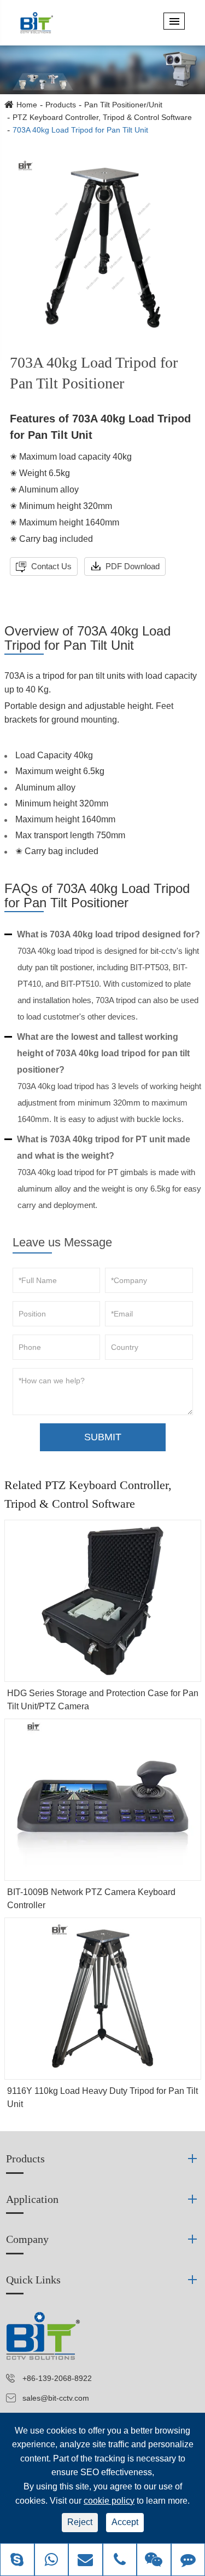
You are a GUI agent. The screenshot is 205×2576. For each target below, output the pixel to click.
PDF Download (131, 566)
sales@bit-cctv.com (56, 2398)
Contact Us (50, 566)
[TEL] (120, 2561)
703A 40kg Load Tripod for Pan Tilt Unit (80, 130)
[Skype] (17, 2561)
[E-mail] (86, 2561)
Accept (125, 2522)
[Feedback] (188, 2561)
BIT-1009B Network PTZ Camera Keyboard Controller (91, 1899)
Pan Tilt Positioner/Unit (123, 105)
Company (27, 2239)
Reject (80, 2522)
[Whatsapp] (52, 2561)
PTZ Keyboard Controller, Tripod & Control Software (102, 117)
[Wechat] (154, 2561)
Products (61, 105)
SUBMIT (103, 1437)
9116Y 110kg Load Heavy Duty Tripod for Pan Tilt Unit (102, 2097)
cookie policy (109, 2501)
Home (27, 105)
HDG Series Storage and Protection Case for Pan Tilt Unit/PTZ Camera (103, 1700)
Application (32, 2199)
